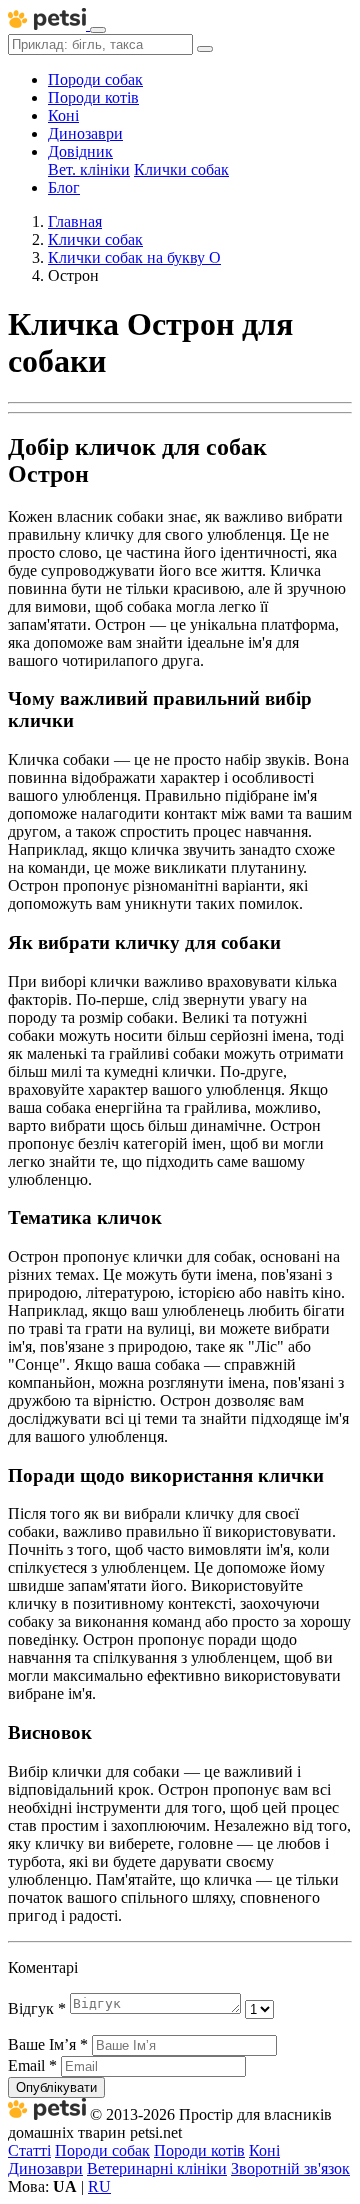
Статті (29, 2150)
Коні (63, 115)
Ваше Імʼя (48, 2044)
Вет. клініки (89, 169)
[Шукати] (205, 49)
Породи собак (95, 79)
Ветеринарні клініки (157, 2168)
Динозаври (85, 133)
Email (32, 2065)
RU (99, 2186)
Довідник (80, 151)
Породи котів (93, 97)
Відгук (37, 2008)
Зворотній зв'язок (290, 2168)
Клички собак (181, 169)
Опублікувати (56, 2087)
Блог (64, 187)
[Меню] (98, 30)
